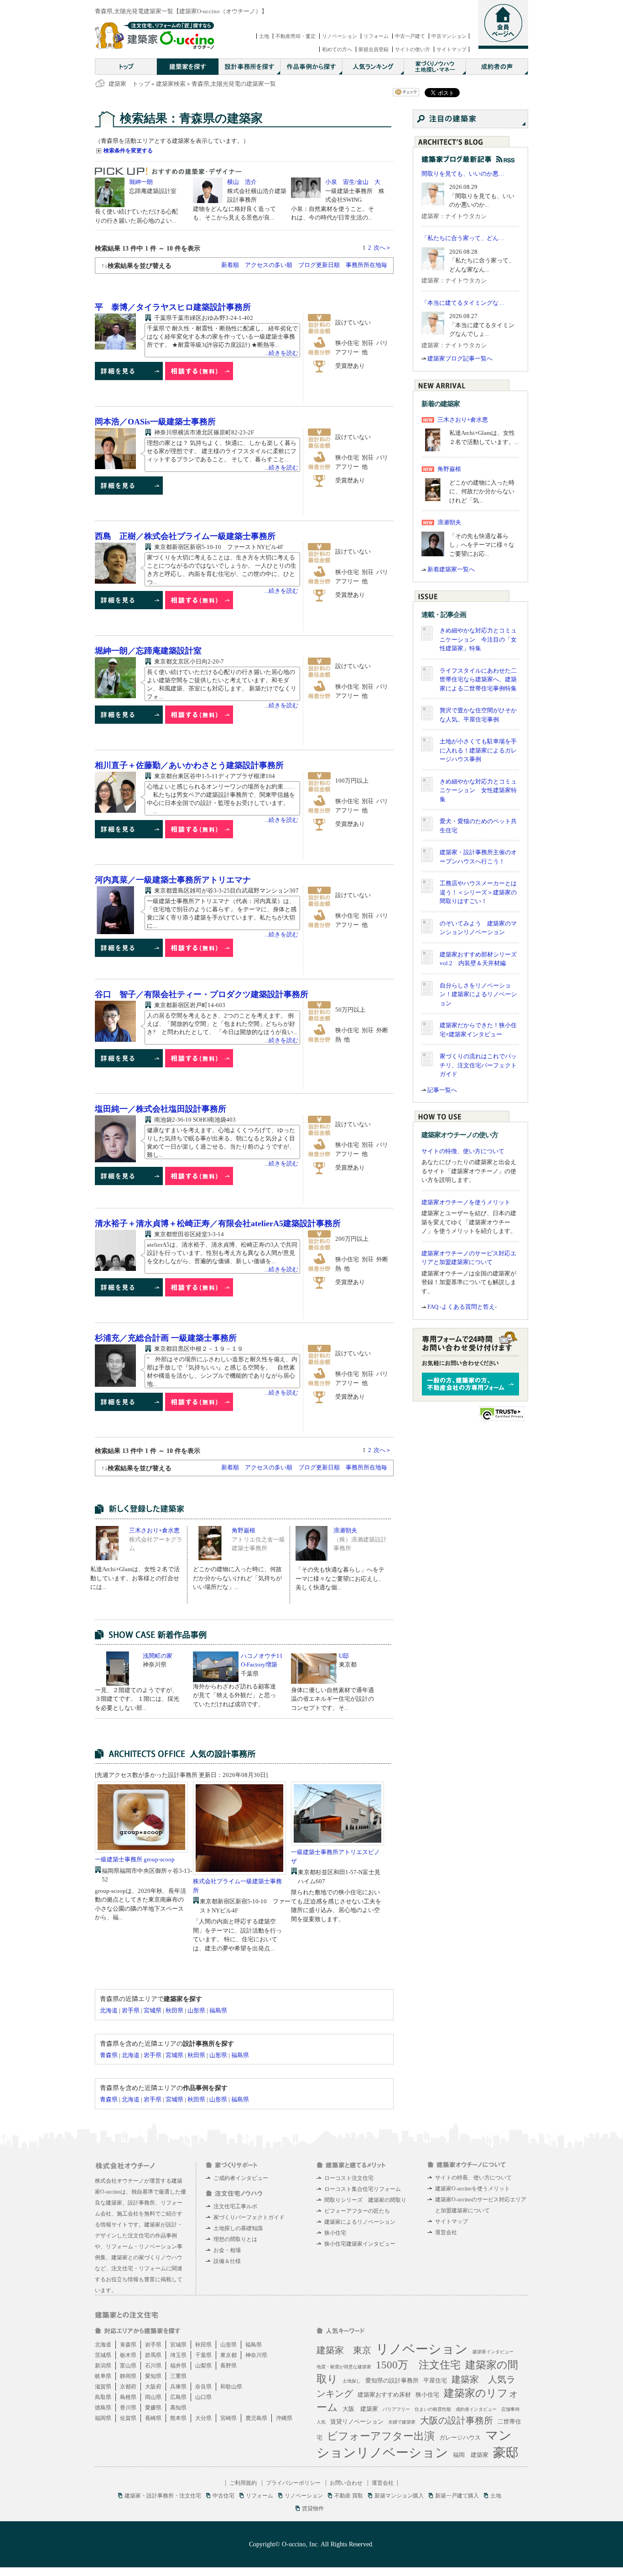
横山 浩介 (242, 182)
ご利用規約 (243, 2483)
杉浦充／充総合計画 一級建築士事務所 (166, 1338)
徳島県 (103, 2408)
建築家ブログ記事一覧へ (460, 358)
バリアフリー (396, 2409)
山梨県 (203, 2366)
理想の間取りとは (235, 2239)
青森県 (109, 2055)
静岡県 (128, 2376)
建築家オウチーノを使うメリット (466, 1202)
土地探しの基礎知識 (238, 2228)
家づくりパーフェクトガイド (249, 2217)
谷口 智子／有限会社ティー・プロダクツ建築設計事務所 (202, 994)
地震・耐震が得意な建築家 (344, 2367)
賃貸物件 (313, 2508)
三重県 (178, 2376)
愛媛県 (153, 2408)
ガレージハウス (460, 2438)
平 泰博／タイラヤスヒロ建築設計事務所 (173, 307)
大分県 (203, 2418)
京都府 (128, 2387)
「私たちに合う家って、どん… (463, 238)
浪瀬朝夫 (345, 1530)
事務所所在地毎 (366, 265)
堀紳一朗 (141, 182)
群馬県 (153, 2355)
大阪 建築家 (360, 2409)
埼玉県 (178, 2355)
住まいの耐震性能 (433, 2409)
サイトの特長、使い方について (473, 2178)
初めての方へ (337, 49)
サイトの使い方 (413, 49)
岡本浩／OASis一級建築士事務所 (155, 422)
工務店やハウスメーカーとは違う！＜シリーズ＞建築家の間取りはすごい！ (478, 892)
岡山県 (153, 2397)
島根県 (128, 2397)
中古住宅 (223, 2496)
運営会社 (446, 2232)
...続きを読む (281, 353)
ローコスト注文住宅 (349, 2178)
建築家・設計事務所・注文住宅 (163, 2496)
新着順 (230, 265)
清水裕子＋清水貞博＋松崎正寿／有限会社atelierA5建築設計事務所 (218, 1223)
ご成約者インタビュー (241, 2178)
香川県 (128, 2408)
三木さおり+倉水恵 (154, 1530)
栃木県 (128, 2355)
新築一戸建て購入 (457, 2496)
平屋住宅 (435, 2380)
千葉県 (203, 2355)
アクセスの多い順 (269, 265)
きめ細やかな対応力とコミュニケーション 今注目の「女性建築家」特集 (478, 639)
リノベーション (340, 36)
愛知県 (153, 2376)
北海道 (109, 2010)
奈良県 (203, 2387)
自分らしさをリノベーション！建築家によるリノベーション (478, 994)
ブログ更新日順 (319, 265)
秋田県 (174, 2010)
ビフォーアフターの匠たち (357, 2211)
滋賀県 (103, 2387)
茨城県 (103, 2355)
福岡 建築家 (471, 2455)
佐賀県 (128, 2418)
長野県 (228, 2366)
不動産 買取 (349, 2496)
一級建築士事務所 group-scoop (135, 1859)
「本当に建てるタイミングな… (463, 303)
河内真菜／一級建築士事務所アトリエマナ (173, 880)
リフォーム (376, 36)
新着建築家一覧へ (451, 569)
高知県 (178, 2408)
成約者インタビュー (476, 2409)
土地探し (352, 2381)
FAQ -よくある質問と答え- (462, 1307)
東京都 (228, 2355)
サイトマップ (452, 49)
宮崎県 (228, 2418)
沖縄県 (284, 2418)
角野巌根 (244, 1530)
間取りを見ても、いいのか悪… (463, 174)
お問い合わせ (346, 2483)
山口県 (203, 2397)
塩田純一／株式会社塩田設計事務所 (161, 1109)
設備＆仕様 (227, 2261)
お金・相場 (227, 2250)
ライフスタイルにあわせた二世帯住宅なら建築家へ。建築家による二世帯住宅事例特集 (478, 679)
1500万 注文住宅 (418, 2365)
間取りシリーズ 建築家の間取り (365, 2200)
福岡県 (103, 2418)
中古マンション (449, 36)
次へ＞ (382, 248)
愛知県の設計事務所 (392, 2380)
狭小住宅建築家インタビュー (360, 2244)
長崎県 (153, 2418)
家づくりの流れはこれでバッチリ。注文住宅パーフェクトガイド (478, 1065)
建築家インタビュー (493, 2352)
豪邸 (506, 2453)
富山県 (128, 2366)
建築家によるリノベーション (360, 2222)
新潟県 (103, 2366)
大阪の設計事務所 (457, 2420)
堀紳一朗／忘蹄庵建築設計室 (148, 651)
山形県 (196, 2010)
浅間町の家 (158, 1656)
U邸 (344, 1656)
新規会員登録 (374, 49)
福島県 (218, 2010)
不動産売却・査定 (296, 36)
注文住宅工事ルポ (235, 2206)
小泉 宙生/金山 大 (353, 182)
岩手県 (131, 2010)
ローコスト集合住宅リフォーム (363, 2189)
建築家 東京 (344, 2350)
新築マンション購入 (399, 2496)
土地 (264, 36)
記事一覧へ (442, 1090)
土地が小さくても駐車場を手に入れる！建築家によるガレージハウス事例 (478, 750)
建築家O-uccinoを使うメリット (472, 2189)
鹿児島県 (256, 2418)
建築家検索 (171, 84)
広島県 (178, 2397)
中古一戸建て (410, 36)
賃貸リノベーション (357, 2422)
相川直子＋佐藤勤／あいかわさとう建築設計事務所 (189, 765)
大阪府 (153, 2387)
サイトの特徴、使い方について (463, 1151)
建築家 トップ (129, 84)
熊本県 (178, 2418)
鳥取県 (103, 2397)
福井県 (178, 2366)
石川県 (153, 2366)
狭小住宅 (335, 2233)
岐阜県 (103, 2376)
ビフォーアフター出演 (381, 2436)
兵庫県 (178, 2387)
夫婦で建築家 (402, 2422)
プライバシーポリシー (293, 2483)
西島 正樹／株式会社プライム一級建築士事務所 (185, 536)
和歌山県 (231, 2387)
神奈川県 (256, 2355)
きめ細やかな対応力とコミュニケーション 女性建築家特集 (478, 790)
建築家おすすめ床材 (384, 2395)
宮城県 (153, 2010)
